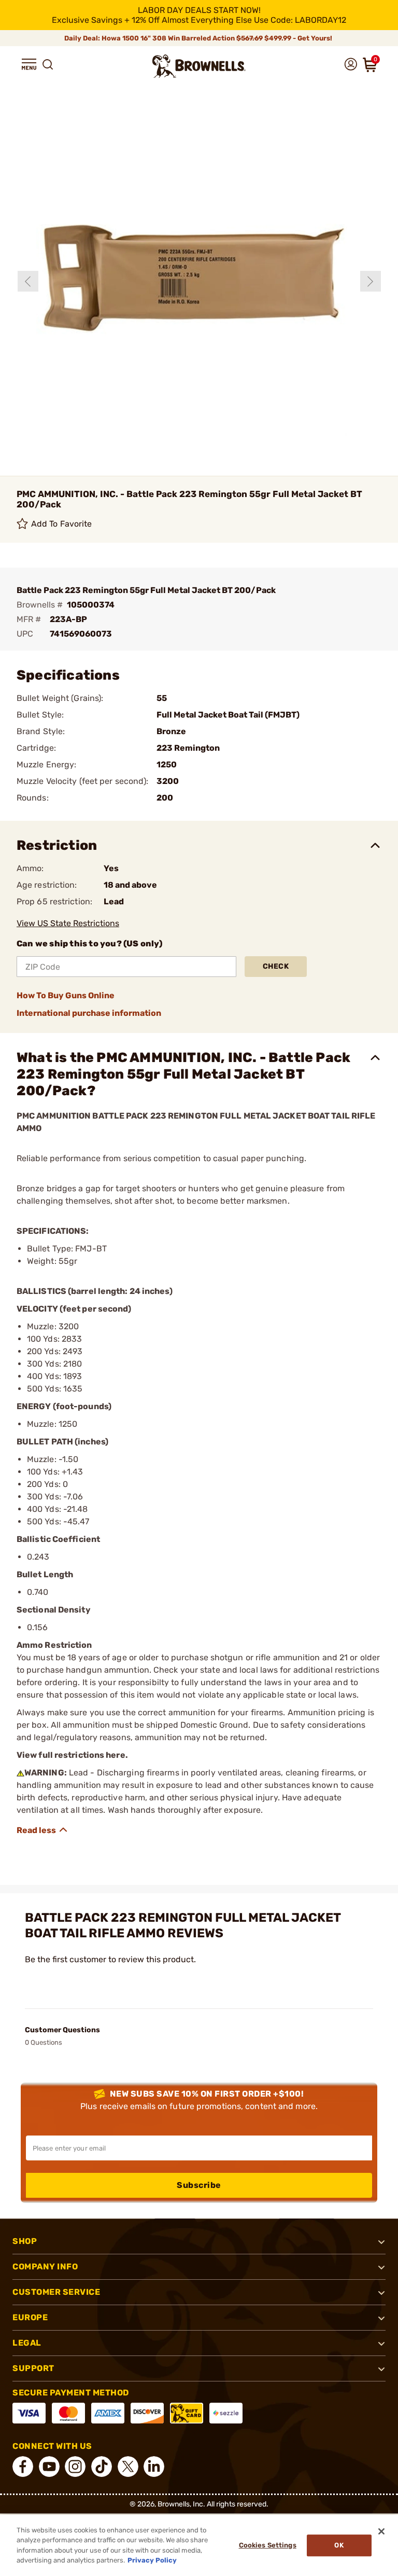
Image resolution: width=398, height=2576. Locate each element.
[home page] (199, 66)
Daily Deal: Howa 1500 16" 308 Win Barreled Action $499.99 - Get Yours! (199, 38)
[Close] (381, 2531)
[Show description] (42, 1830)
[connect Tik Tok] (102, 2467)
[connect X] (128, 2467)
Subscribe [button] (199, 2185)
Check (276, 966)
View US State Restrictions (68, 923)
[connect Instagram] (75, 2467)
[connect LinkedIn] (154, 2467)
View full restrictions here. (72, 1755)
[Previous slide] (28, 281)
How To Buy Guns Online (66, 995)
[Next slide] (371, 281)
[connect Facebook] (23, 2467)
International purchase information (89, 1013)
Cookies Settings (268, 2545)
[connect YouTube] (49, 2467)
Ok (339, 2545)
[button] (29, 64)
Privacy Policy (152, 2560)
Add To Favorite (62, 524)
